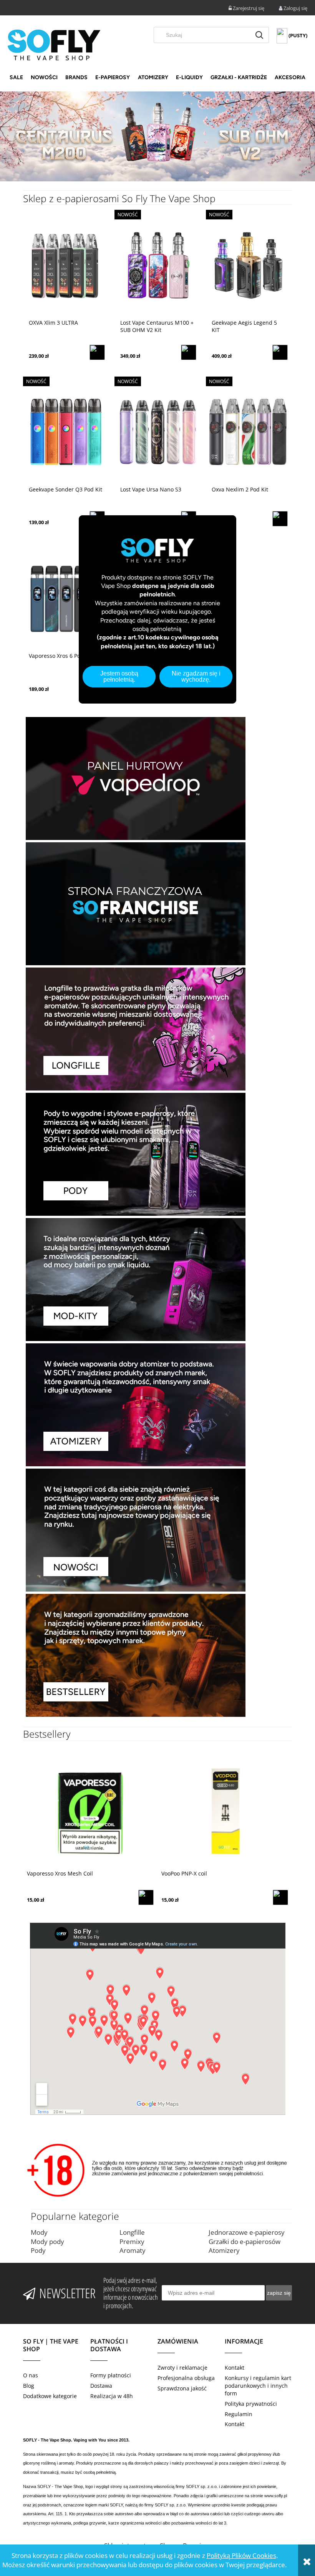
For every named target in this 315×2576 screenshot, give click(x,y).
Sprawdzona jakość (182, 2388)
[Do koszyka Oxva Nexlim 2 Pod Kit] (280, 519)
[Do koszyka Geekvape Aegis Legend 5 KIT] (280, 352)
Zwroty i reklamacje (182, 2368)
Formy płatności (111, 2375)
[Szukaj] (259, 35)
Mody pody (47, 2242)
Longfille (132, 2232)
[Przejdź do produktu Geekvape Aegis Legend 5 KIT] (249, 265)
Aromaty (133, 2250)
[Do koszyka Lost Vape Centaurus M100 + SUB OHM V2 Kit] (189, 352)
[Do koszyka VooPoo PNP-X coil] (280, 1897)
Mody (39, 2232)
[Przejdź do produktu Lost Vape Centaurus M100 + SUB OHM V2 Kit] (157, 265)
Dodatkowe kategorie (50, 2396)
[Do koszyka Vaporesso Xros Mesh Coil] (146, 1897)
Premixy (132, 2242)
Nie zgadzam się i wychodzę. (196, 676)
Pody (38, 2250)
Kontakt (235, 2368)
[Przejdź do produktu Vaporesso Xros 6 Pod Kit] (66, 598)
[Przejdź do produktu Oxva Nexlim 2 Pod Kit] (249, 432)
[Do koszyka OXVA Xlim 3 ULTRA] (97, 352)
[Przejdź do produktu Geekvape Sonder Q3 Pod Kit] (66, 432)
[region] (157, 137)
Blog (29, 2386)
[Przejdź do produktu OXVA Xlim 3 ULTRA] (66, 265)
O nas (31, 2375)
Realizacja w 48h (112, 2396)
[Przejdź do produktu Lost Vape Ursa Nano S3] (157, 432)
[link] (157, 137)
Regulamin (239, 2414)
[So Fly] (54, 44)
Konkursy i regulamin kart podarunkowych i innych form (258, 2386)
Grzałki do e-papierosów (245, 2242)
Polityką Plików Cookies (241, 2555)
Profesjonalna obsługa (186, 2378)
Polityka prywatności (251, 2404)
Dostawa (101, 2386)
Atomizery (224, 2250)
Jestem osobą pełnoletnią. (119, 676)
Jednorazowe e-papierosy (247, 2232)
